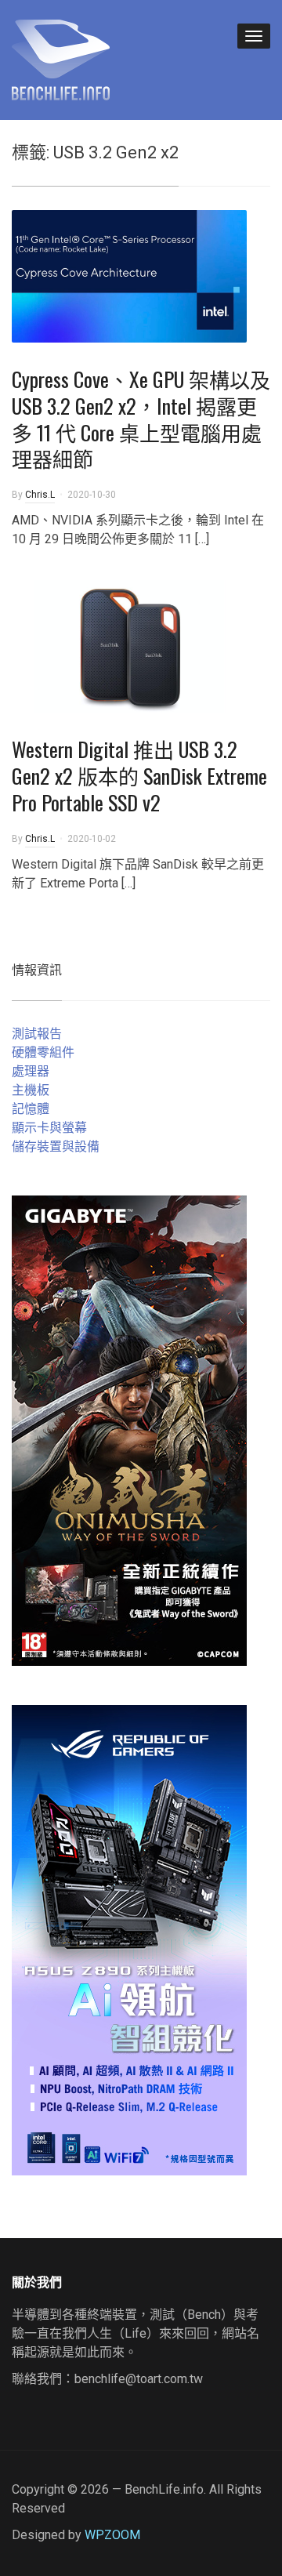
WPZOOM (112, 2535)
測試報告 (37, 1034)
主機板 (31, 1090)
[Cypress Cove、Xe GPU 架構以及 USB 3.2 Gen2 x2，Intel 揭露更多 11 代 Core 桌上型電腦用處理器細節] (129, 276)
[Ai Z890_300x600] (129, 1939)
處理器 (31, 1071)
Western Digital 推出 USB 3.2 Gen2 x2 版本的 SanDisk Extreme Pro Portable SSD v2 (139, 776)
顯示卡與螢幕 (49, 1128)
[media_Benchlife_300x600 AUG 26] (129, 1429)
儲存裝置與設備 (56, 1147)
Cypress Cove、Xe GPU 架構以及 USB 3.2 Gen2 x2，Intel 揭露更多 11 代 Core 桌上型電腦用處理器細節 (141, 419)
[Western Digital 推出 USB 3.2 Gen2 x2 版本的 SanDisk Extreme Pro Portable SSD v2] (129, 646)
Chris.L (40, 495)
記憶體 (31, 1109)
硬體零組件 (43, 1052)
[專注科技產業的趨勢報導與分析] (61, 58)
